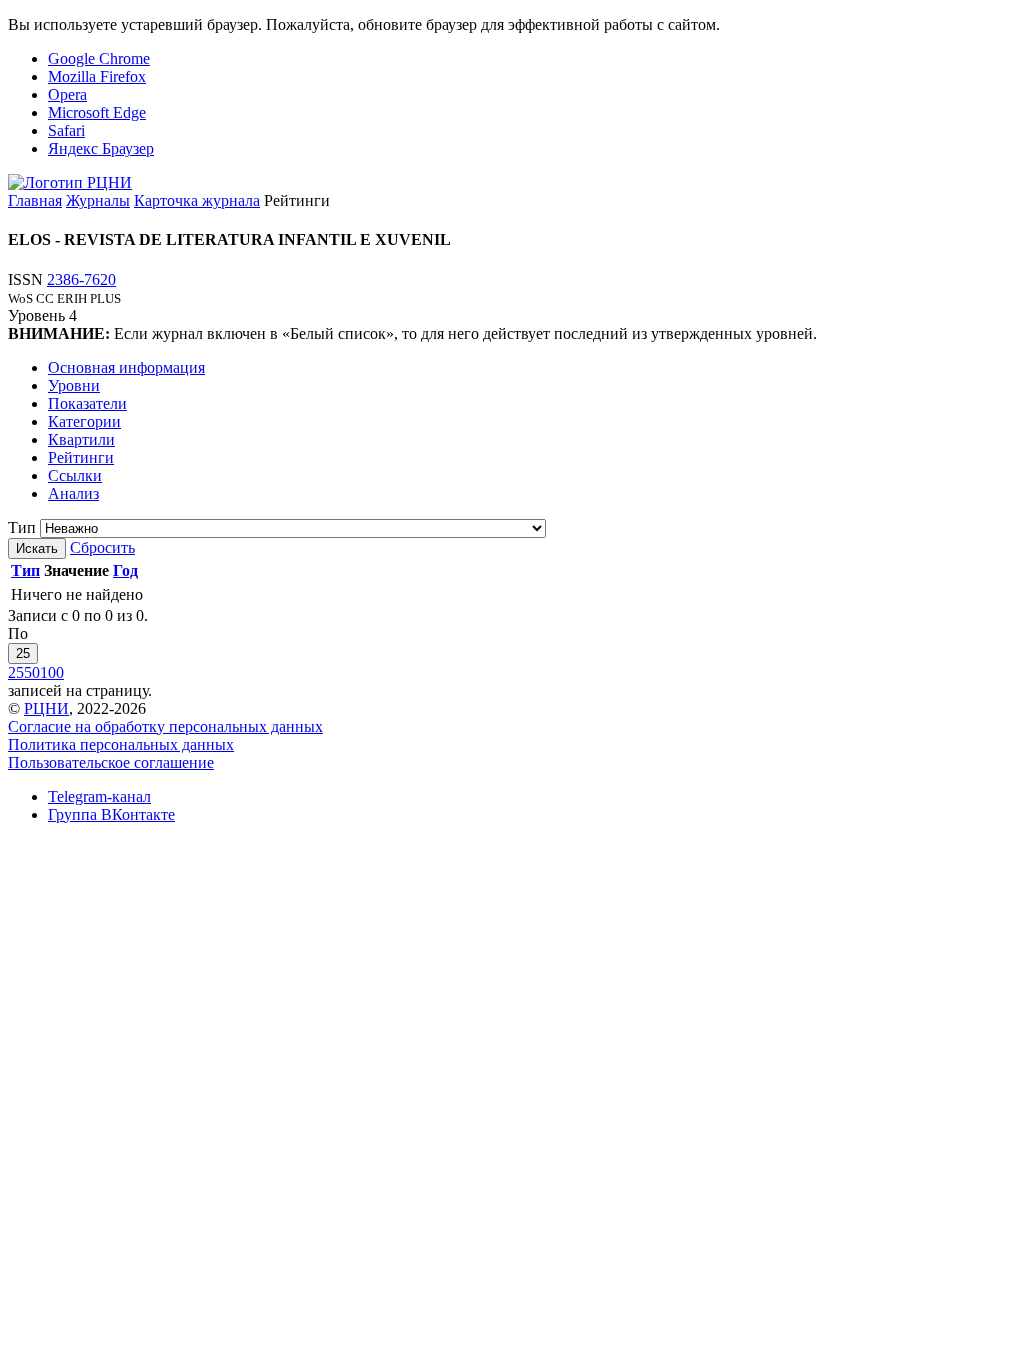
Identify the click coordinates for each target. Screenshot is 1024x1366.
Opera (67, 94)
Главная (35, 200)
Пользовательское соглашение (111, 762)
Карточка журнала (197, 200)
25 (23, 653)
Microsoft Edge (97, 112)
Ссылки (75, 475)
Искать (37, 548)
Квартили (81, 439)
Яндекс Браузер (101, 148)
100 (52, 672)
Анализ (73, 493)
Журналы (98, 200)
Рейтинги (81, 457)
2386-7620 (81, 279)
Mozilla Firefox (97, 76)
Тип (22, 527)
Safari (66, 130)
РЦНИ (46, 708)
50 (32, 672)
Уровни (74, 385)
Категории (84, 421)
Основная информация (126, 367)
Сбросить (102, 547)
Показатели (87, 403)
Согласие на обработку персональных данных (165, 726)
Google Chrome (99, 58)
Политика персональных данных (121, 744)
